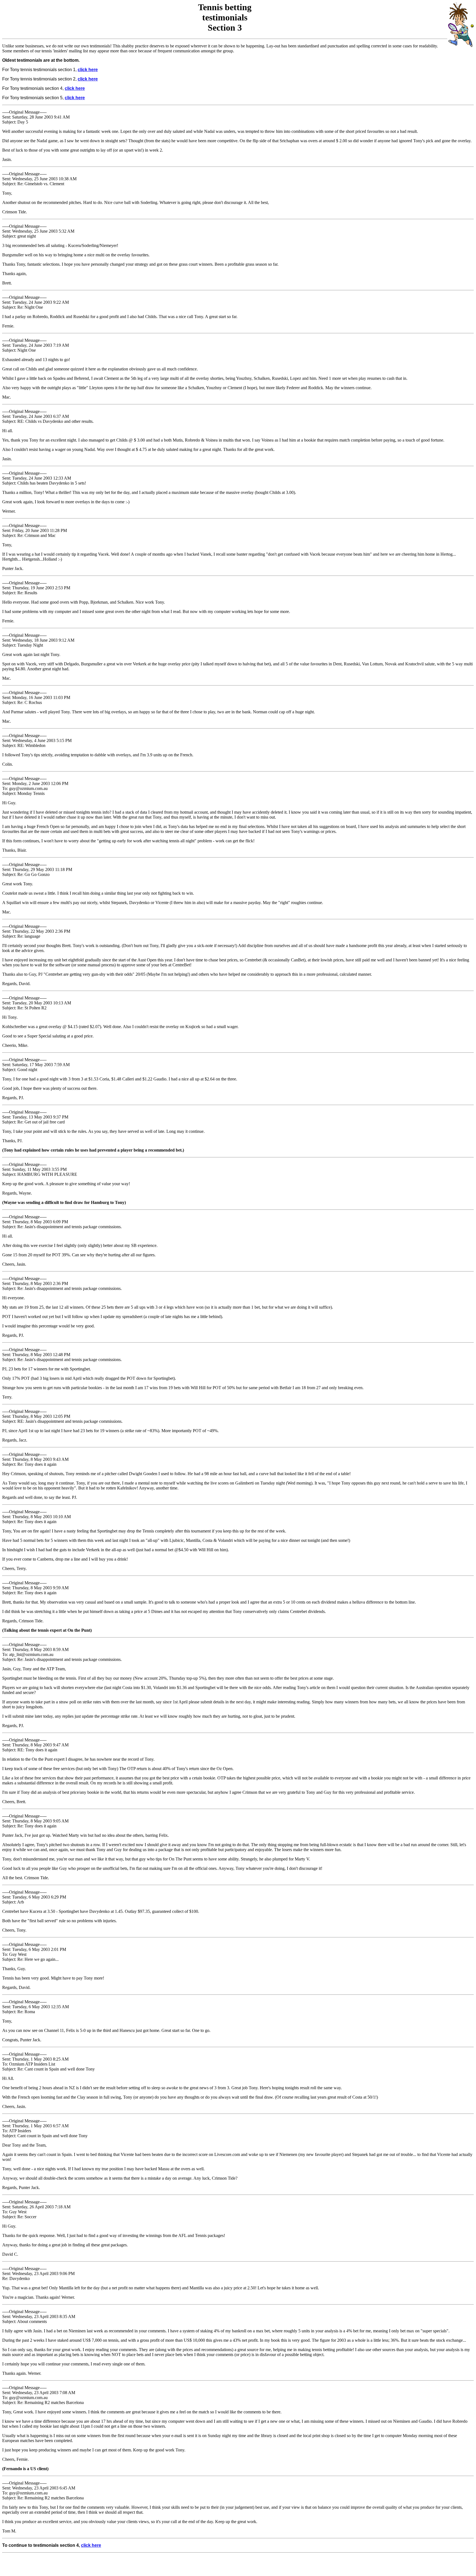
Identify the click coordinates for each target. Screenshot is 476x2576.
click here (88, 70)
